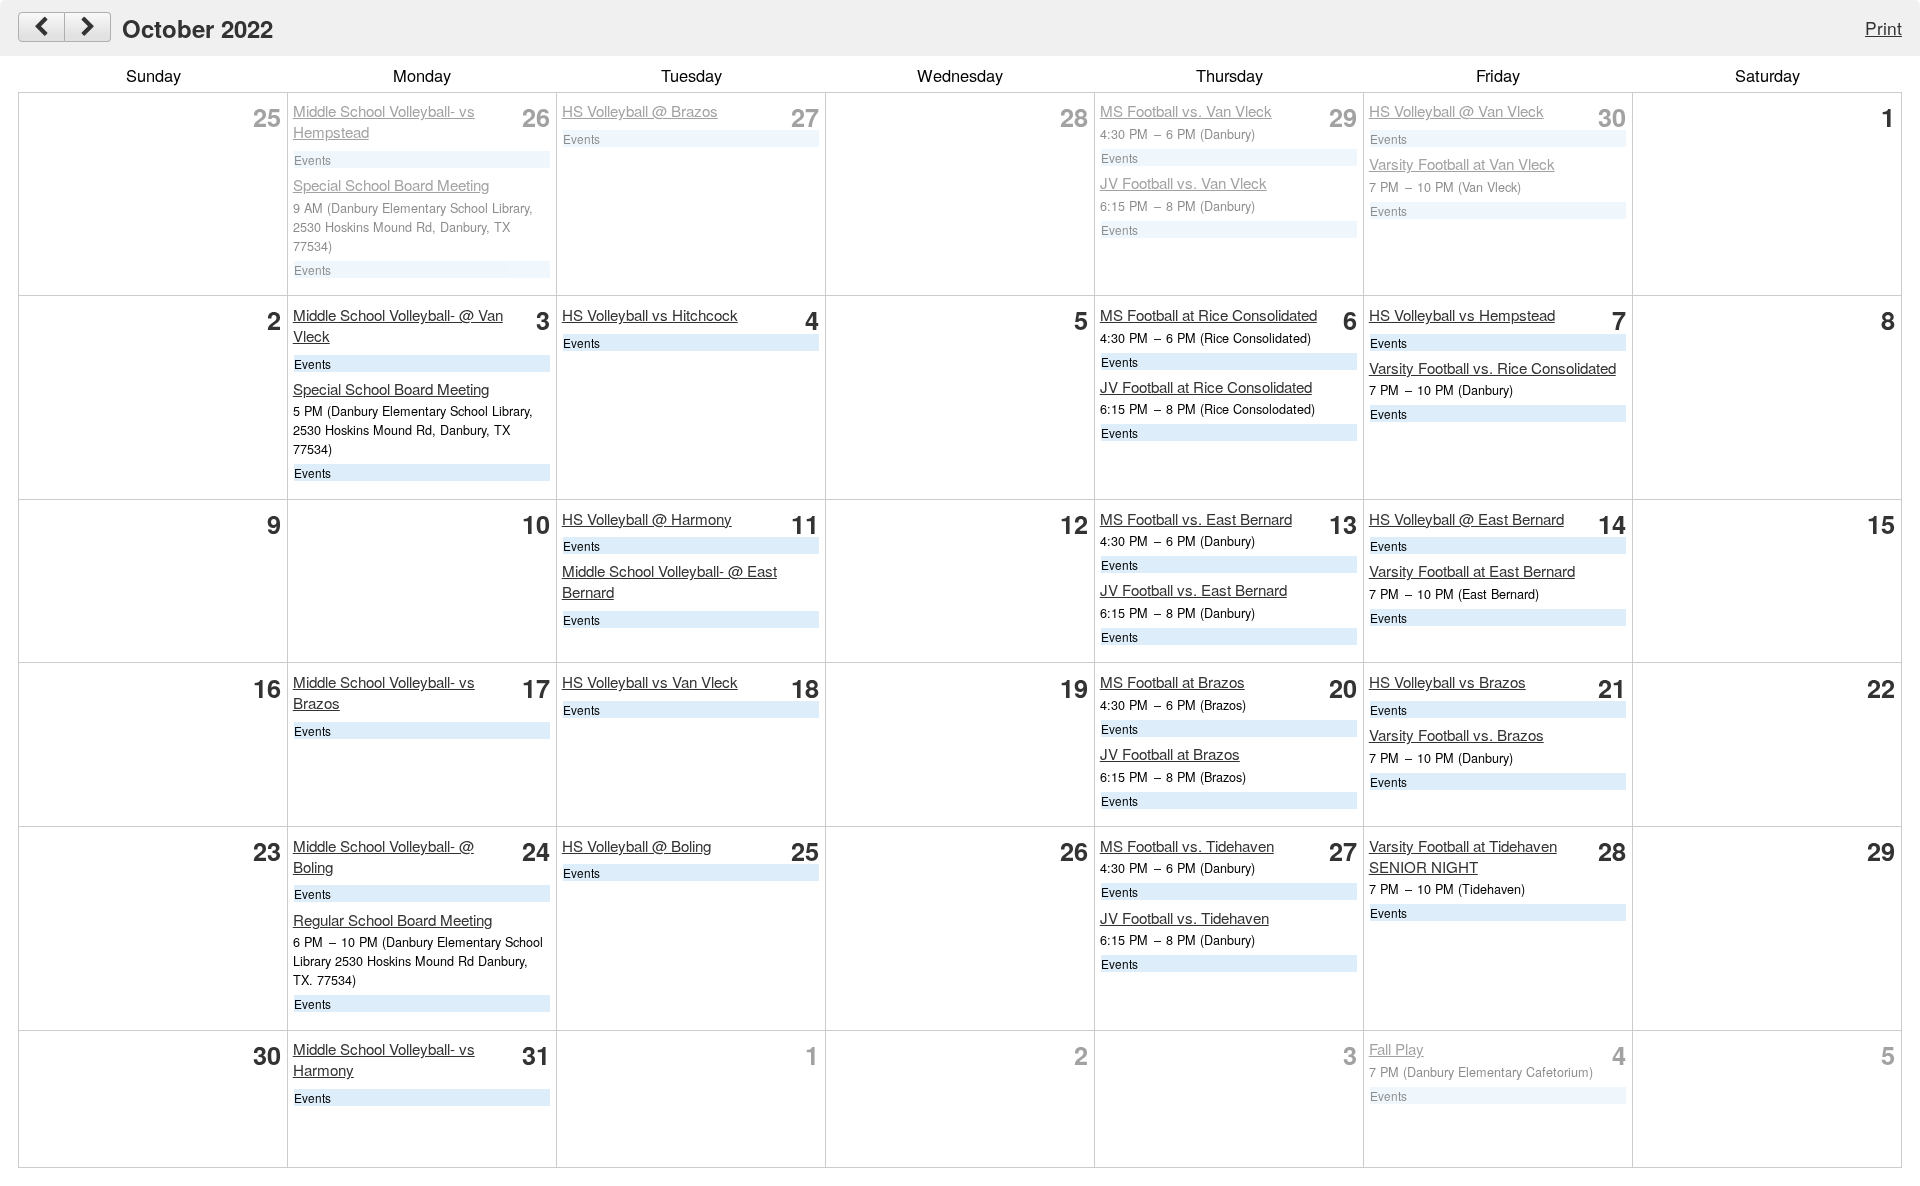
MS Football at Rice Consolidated (1208, 314)
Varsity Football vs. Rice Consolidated (1492, 367)
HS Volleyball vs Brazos (1447, 681)
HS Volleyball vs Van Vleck (650, 681)
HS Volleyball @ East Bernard (1466, 518)
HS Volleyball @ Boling (636, 845)
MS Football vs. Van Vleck (1186, 110)
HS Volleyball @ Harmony (647, 518)
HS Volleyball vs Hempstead (1462, 314)
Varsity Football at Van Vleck (1462, 163)
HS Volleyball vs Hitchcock (650, 314)
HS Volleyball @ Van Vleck (1456, 110)
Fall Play (1396, 1048)
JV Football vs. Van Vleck (1183, 182)
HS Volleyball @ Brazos (640, 110)
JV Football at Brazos (1170, 753)
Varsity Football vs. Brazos (1456, 734)
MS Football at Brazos (1172, 681)
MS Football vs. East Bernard (1196, 518)
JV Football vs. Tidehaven (1184, 917)
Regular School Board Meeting (392, 919)
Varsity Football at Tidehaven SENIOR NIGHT (1463, 856)
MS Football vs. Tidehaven (1187, 845)
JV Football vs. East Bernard (1193, 589)
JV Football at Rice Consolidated (1206, 386)
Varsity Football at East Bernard (1472, 570)
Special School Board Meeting (391, 184)
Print (1883, 27)
